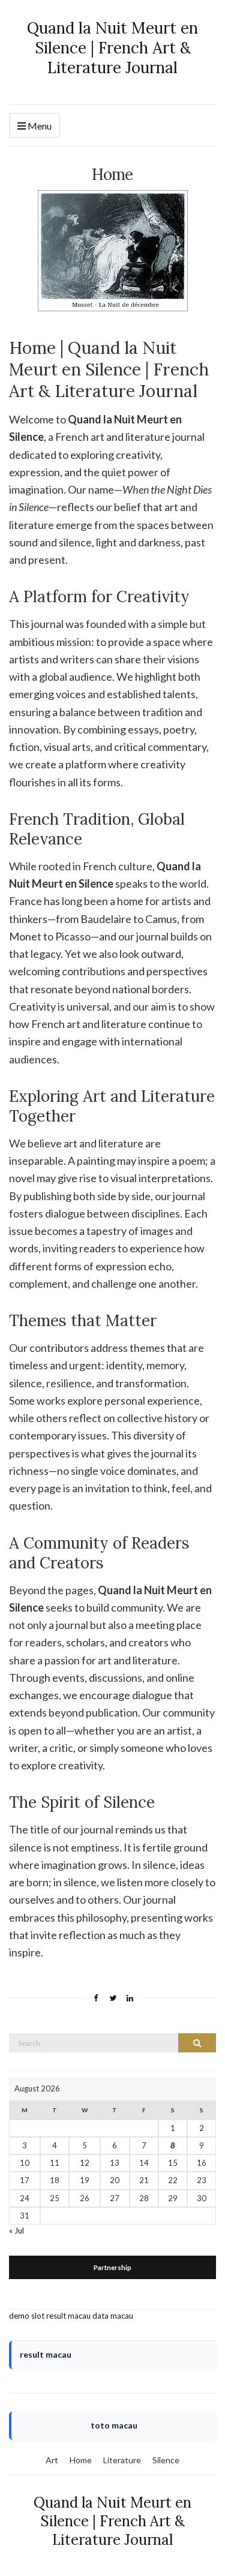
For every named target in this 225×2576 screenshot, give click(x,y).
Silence (166, 2460)
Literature (122, 2460)
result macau (68, 2316)
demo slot (27, 2316)
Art (52, 2460)
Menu (39, 126)
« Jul (16, 2231)
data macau (113, 2316)
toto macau (114, 2425)
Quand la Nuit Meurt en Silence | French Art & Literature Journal (112, 48)
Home (81, 2460)
